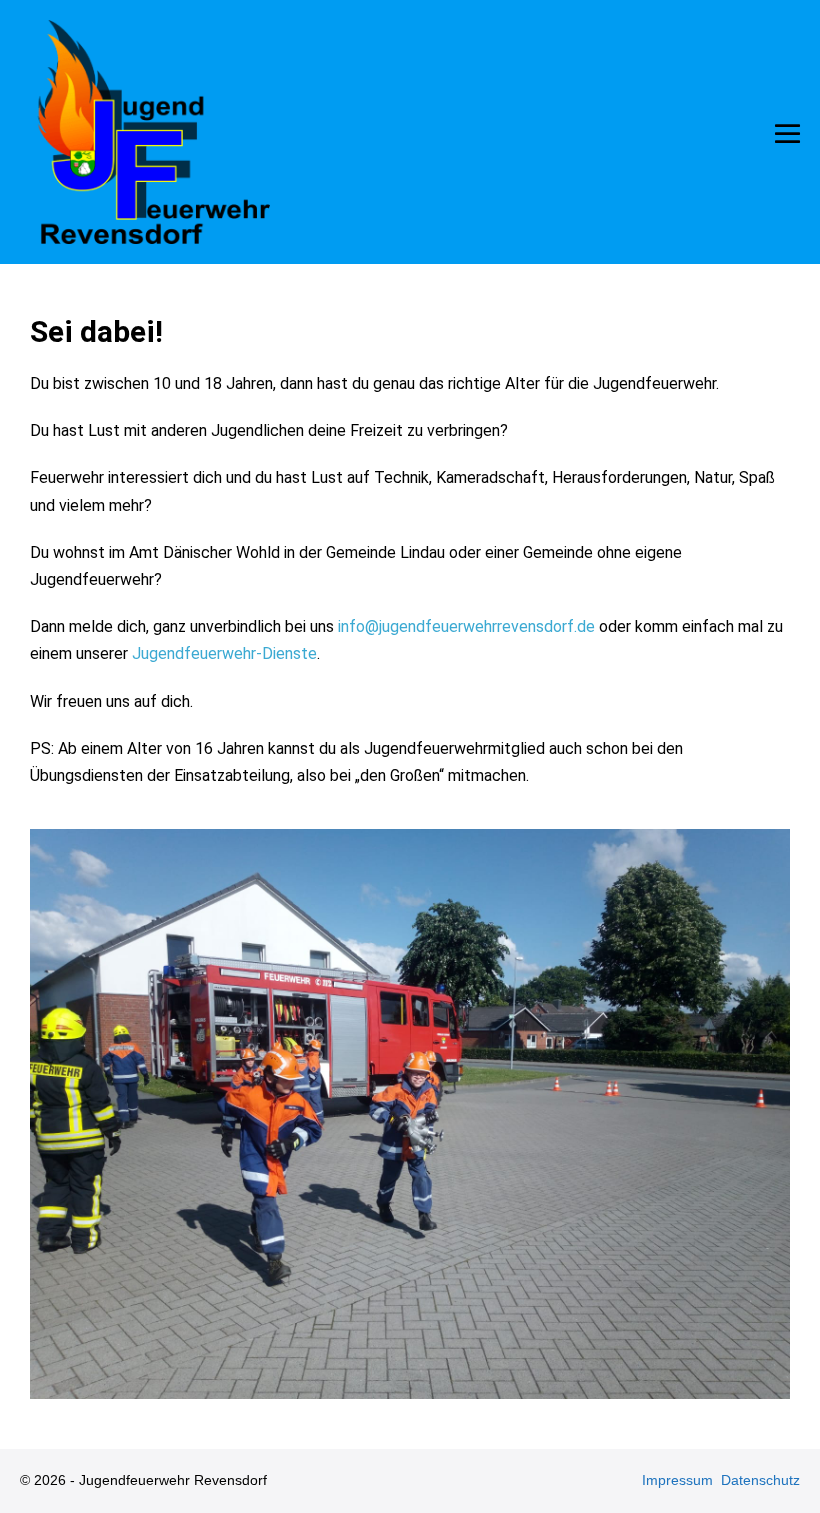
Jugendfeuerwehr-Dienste (224, 653)
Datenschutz (760, 1480)
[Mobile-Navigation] (787, 133)
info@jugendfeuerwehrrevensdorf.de (466, 626)
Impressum (677, 1480)
